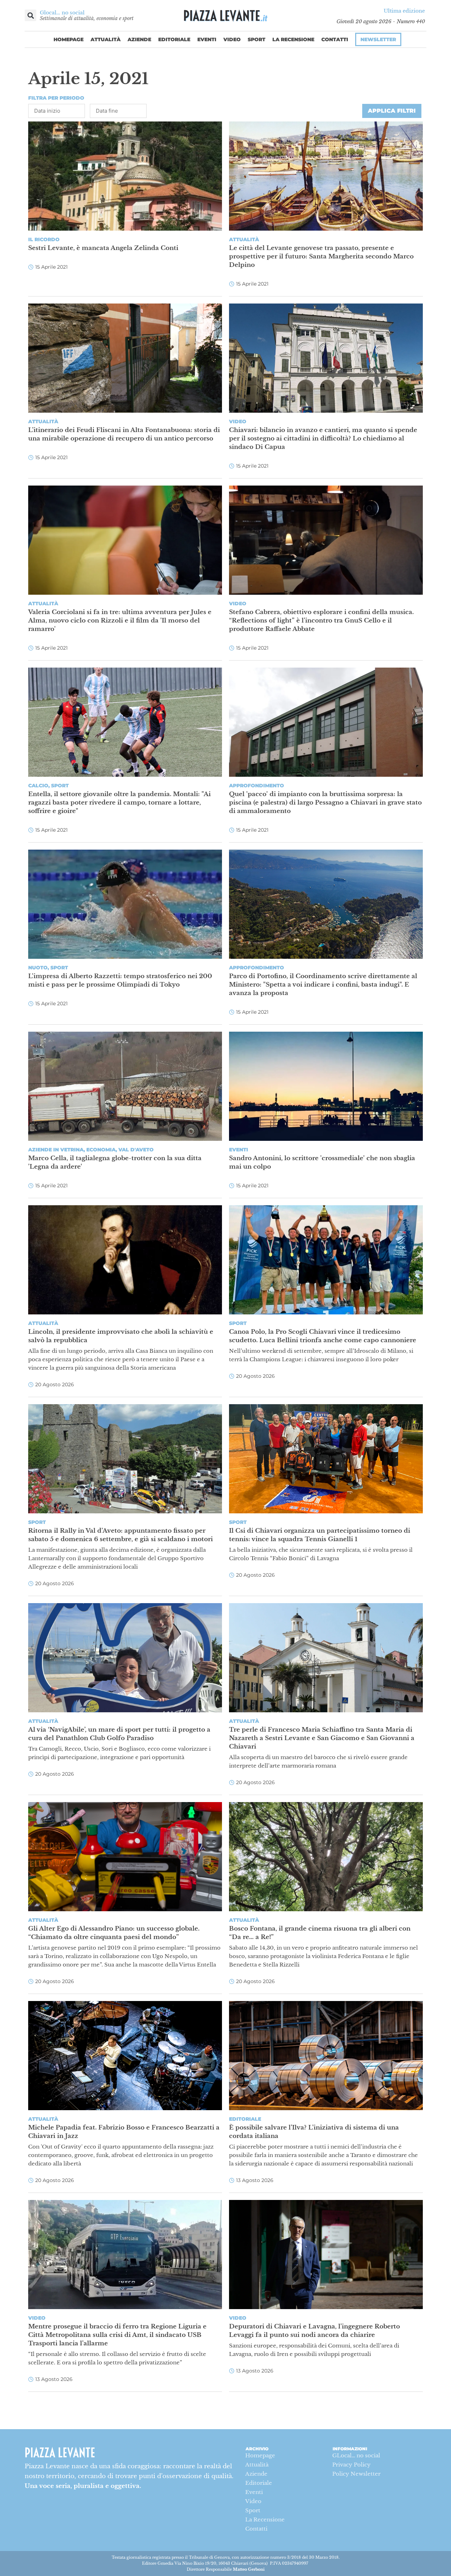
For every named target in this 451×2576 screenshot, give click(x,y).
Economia (101, 1150)
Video (232, 39)
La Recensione (293, 39)
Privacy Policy (351, 2465)
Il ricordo (44, 239)
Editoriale (174, 39)
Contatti (335, 39)
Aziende (139, 39)
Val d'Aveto (136, 1150)
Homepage (69, 39)
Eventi (207, 39)
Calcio (38, 786)
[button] (30, 15)
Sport (257, 39)
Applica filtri (392, 111)
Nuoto (38, 968)
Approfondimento (257, 786)
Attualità (106, 39)
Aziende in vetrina (56, 1150)
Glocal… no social (62, 13)
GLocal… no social (356, 2455)
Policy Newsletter (356, 2474)
